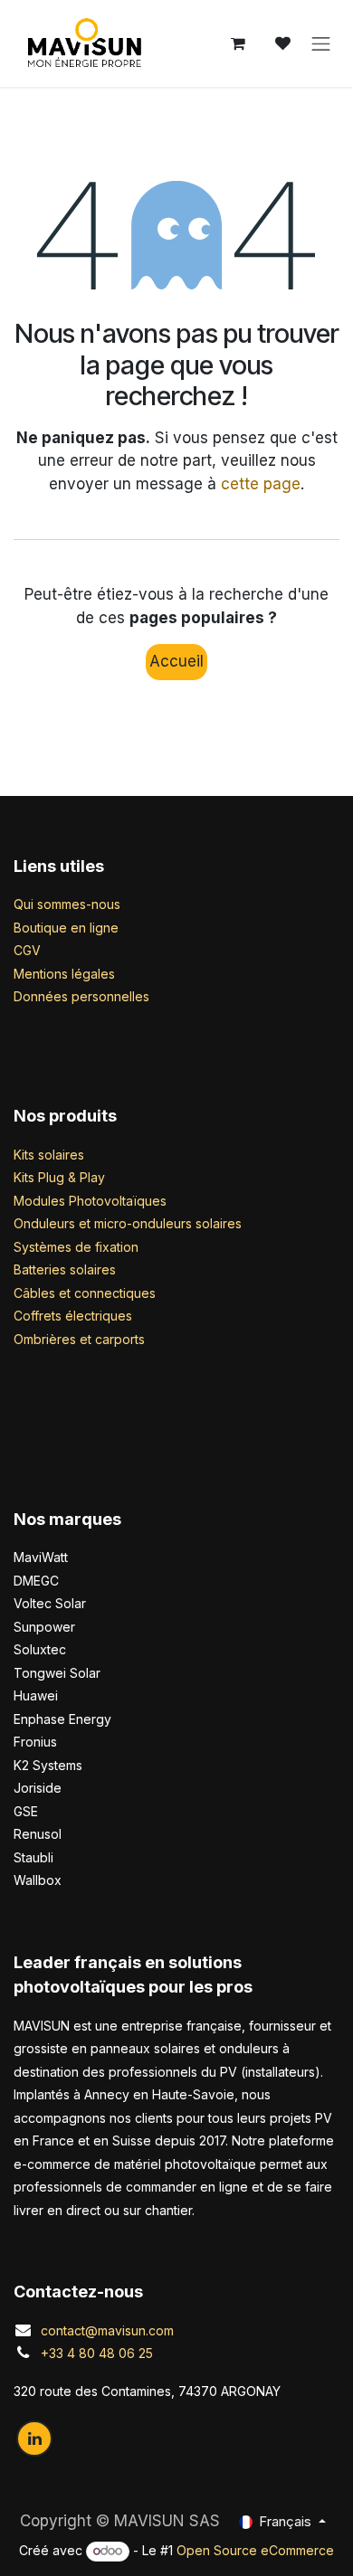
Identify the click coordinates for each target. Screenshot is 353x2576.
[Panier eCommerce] (238, 43)
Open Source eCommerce (255, 2550)
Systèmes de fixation (76, 1247)
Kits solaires (49, 1155)
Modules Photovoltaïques (90, 1201)
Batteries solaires (65, 1269)
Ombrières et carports (79, 1339)
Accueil (176, 661)
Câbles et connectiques (85, 1293)
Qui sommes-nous (67, 904)
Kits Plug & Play (59, 1177)
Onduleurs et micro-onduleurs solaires (128, 1223)
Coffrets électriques (73, 1316)
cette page (261, 484)
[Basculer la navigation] (321, 43)
